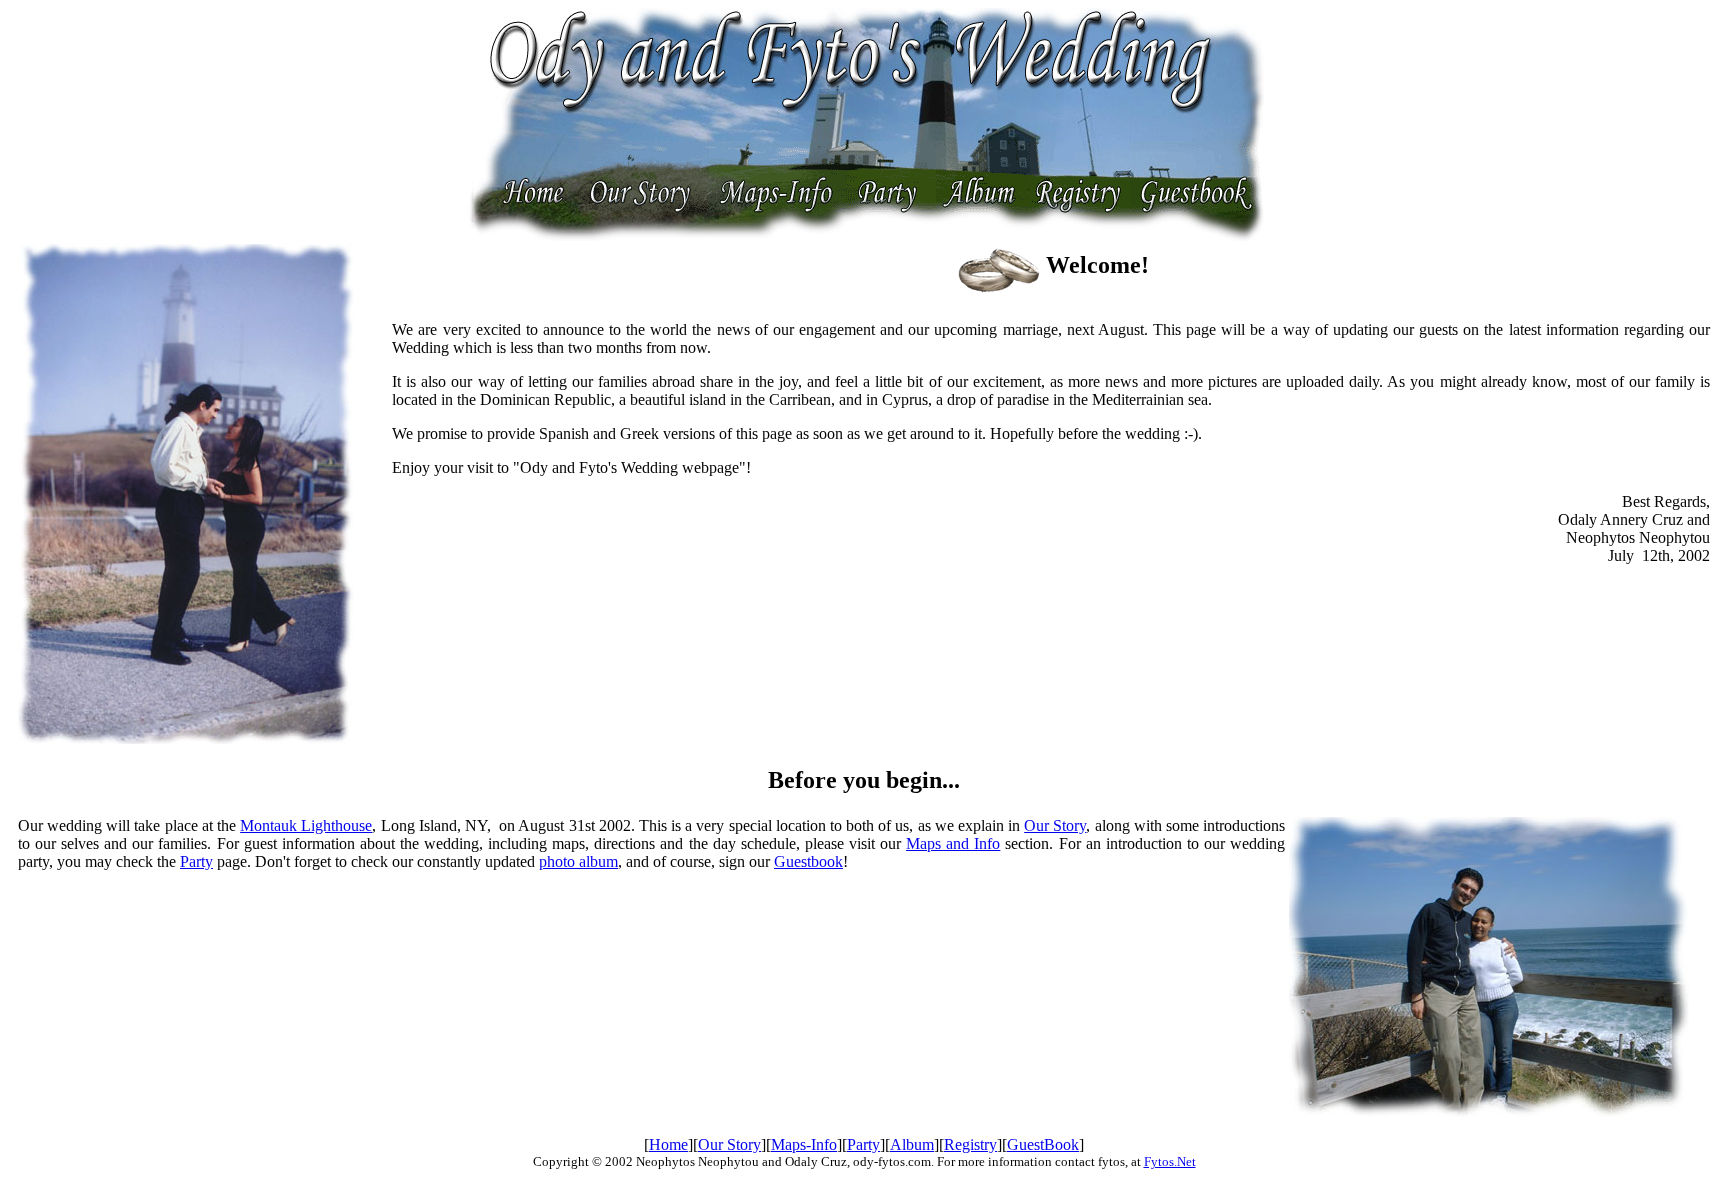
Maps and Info (953, 843)
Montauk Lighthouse (306, 825)
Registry (970, 1144)
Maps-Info (804, 1144)
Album (912, 1144)
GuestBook (1043, 1144)
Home (668, 1144)
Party (196, 861)
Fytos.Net (1170, 1161)
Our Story (1055, 825)
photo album (578, 861)
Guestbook (808, 861)
